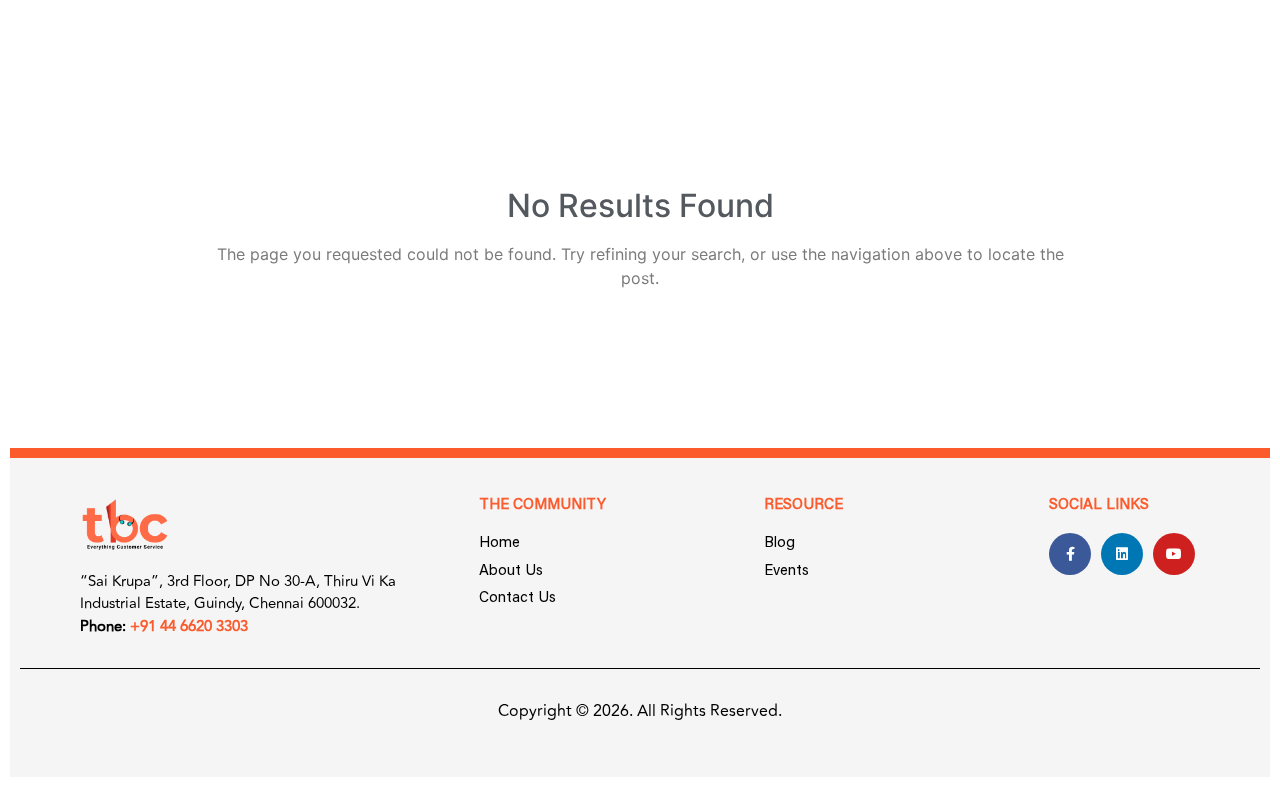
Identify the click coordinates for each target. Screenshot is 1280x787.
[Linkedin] (1122, 554)
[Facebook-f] (1070, 554)
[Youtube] (1174, 554)
